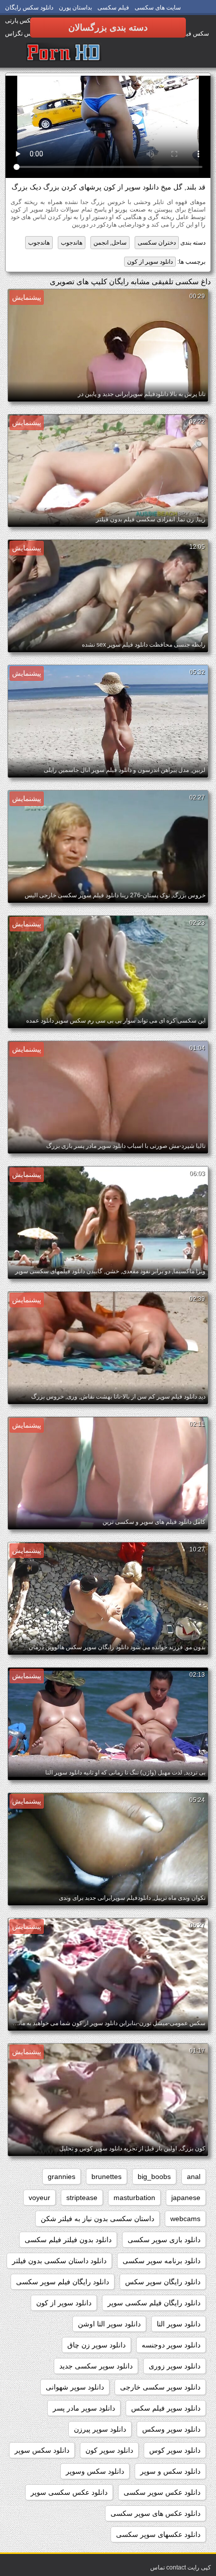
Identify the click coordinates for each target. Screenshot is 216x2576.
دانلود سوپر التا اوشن (109, 2324)
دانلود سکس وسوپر (95, 2471)
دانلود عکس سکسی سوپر (69, 2492)
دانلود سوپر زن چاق (96, 2345)
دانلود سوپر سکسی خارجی (160, 2387)
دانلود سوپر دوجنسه (171, 2345)
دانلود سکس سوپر (42, 2450)
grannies (62, 2176)
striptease (82, 2198)
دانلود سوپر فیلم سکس (166, 2408)
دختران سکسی (157, 243)
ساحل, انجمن (110, 243)
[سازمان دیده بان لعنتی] (64, 53)
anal (194, 2176)
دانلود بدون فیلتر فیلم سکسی (68, 2240)
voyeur (39, 2198)
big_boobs (154, 2176)
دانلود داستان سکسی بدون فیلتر (59, 2261)
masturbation (134, 2198)
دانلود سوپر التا (179, 2324)
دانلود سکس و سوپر (170, 2471)
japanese (186, 2198)
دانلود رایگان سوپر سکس (163, 2282)
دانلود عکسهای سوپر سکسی (158, 2534)
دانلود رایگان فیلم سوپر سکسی (63, 2282)
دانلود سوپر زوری (175, 2366)
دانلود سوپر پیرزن (100, 2429)
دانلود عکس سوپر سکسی (162, 2492)
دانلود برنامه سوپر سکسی (161, 2261)
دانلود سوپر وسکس (171, 2429)
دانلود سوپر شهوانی (75, 2387)
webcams (185, 2219)
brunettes (106, 2176)
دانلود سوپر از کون (150, 262)
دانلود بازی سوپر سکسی (164, 2240)
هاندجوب (72, 243)
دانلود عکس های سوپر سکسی (155, 2513)
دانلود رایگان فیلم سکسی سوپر (154, 2303)
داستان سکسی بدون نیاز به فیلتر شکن (97, 2219)
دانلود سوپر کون (109, 2450)
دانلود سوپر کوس (175, 2450)
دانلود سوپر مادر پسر (84, 2408)
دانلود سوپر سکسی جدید (96, 2366)
